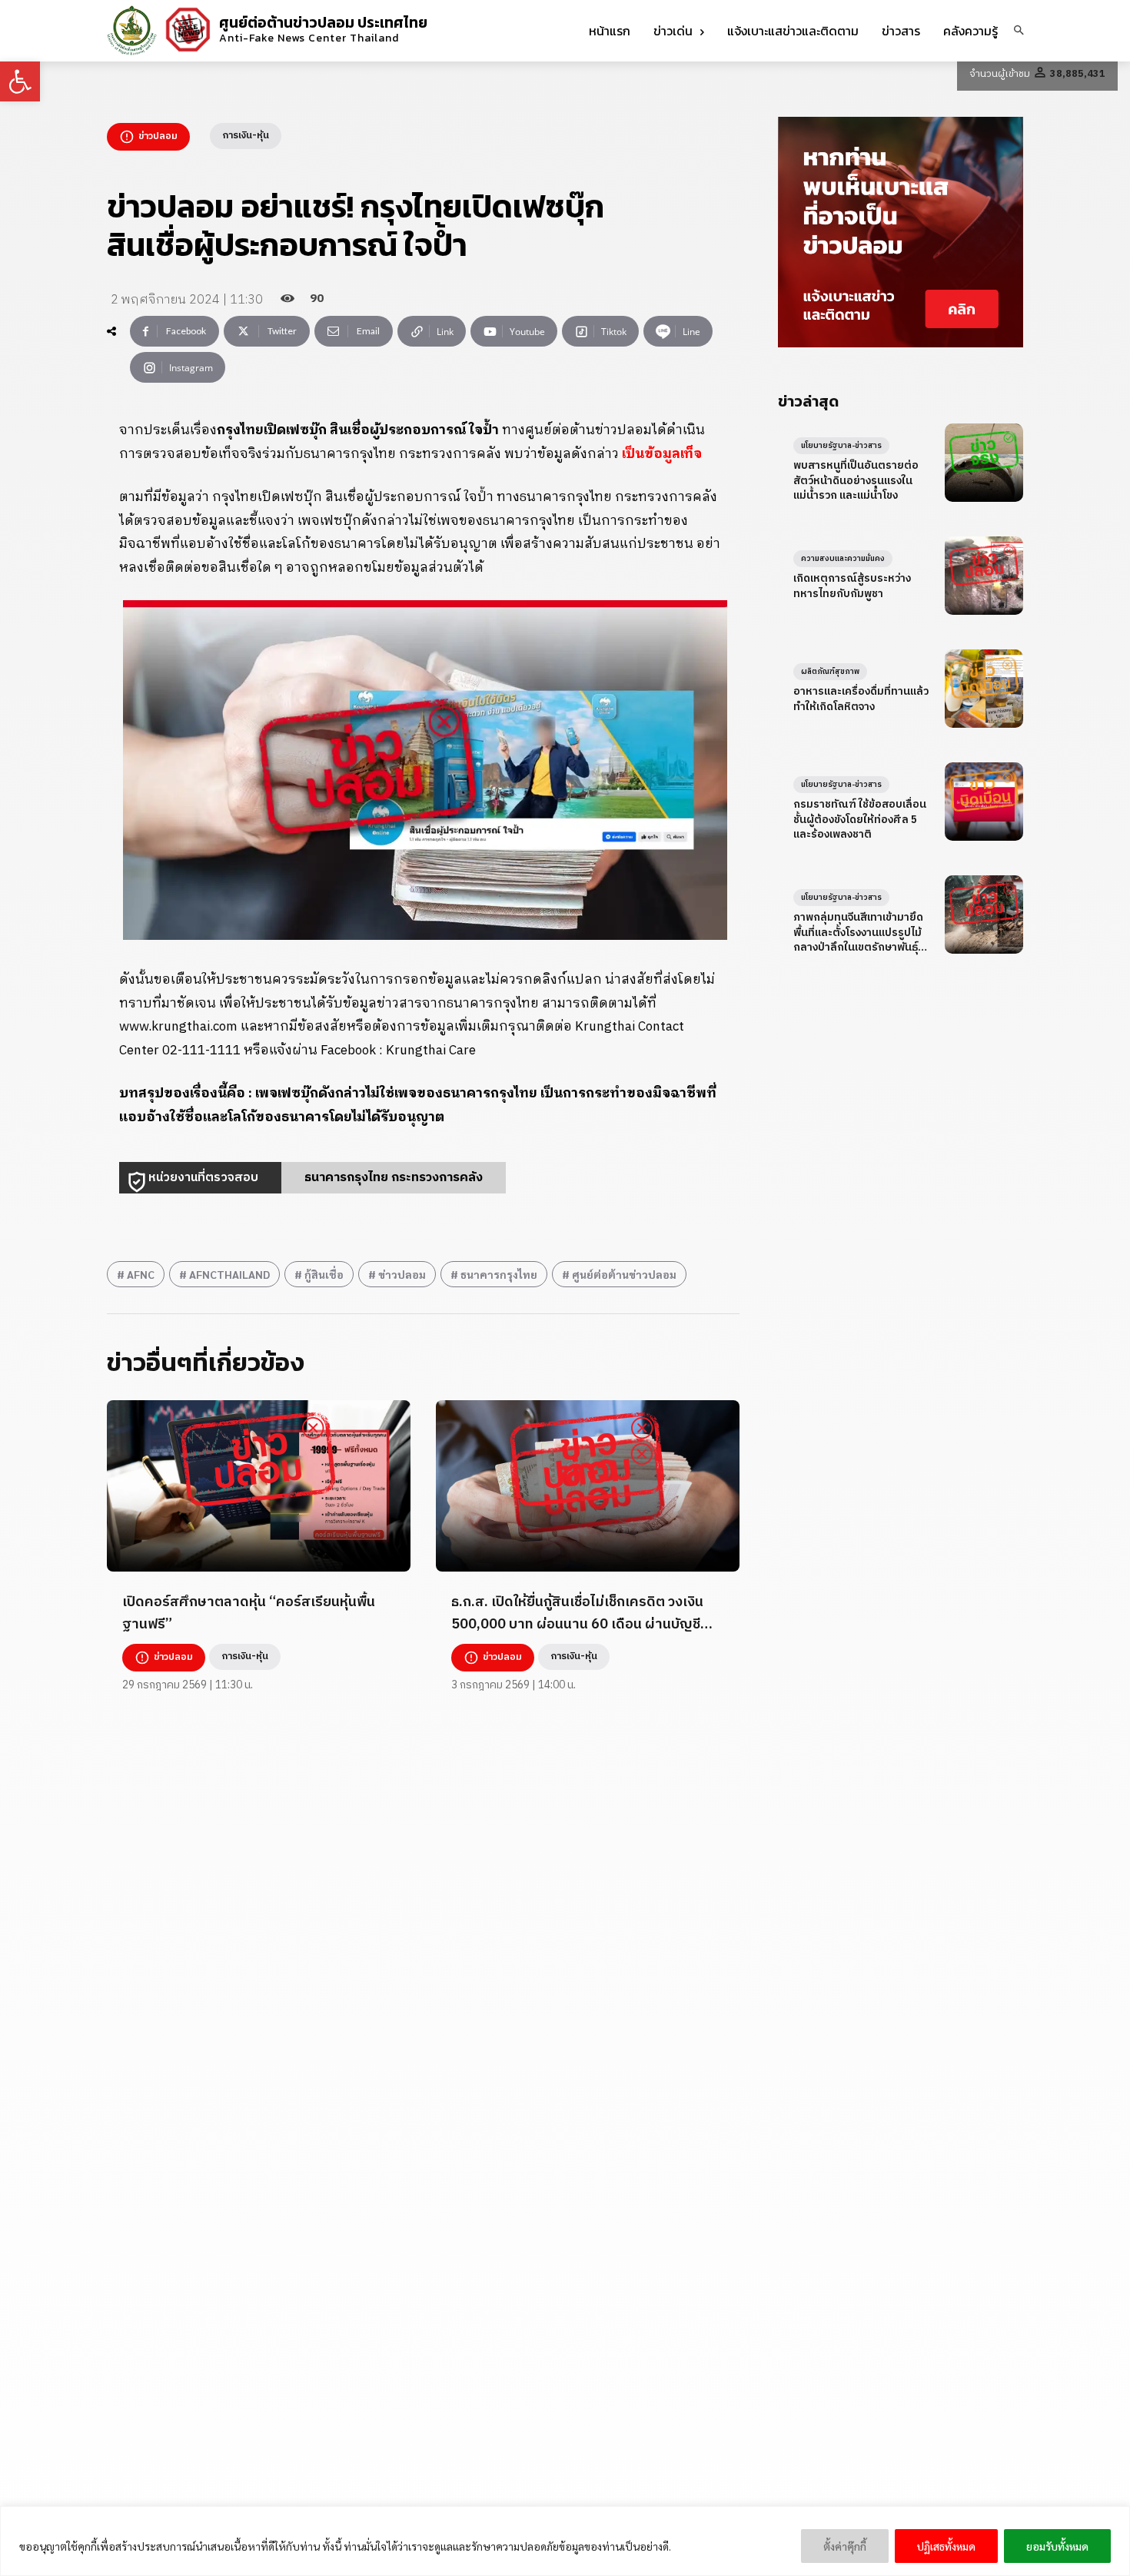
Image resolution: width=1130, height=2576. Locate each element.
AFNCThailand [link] (229, 1274)
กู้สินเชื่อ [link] (324, 1274)
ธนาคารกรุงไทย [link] (499, 1274)
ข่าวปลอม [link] (402, 1274)
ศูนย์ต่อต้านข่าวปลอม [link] (624, 1274)
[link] (20, 81)
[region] (565, 2541)
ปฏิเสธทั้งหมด (946, 2546)
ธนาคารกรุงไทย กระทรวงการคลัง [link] (394, 1178)
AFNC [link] (141, 1274)
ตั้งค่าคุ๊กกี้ (845, 2546)
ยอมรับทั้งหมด (1057, 2546)
